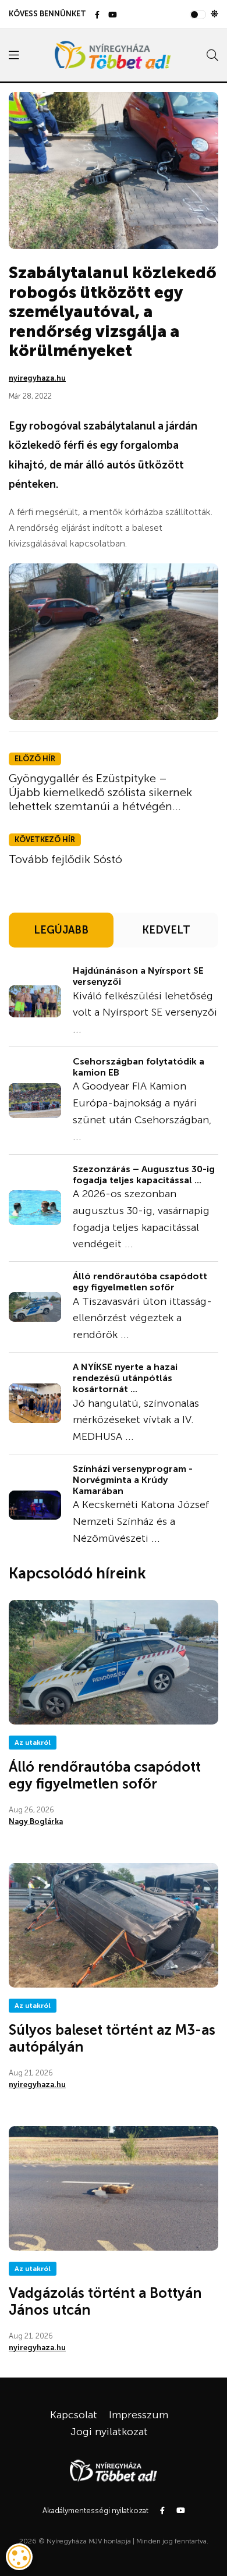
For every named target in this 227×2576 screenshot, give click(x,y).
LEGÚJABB (61, 930)
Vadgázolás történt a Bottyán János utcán (105, 2301)
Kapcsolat (74, 2415)
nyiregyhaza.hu (37, 378)
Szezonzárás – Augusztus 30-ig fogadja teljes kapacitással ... (144, 1175)
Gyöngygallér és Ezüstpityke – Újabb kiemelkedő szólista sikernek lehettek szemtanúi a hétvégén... (100, 792)
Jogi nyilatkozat (109, 2432)
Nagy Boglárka (36, 1821)
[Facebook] (97, 15)
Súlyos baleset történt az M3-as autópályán (112, 2038)
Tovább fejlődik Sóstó (65, 859)
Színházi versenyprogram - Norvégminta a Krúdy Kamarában (133, 1480)
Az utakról (33, 1743)
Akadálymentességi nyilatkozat (95, 2511)
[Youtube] (113, 15)
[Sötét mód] (214, 14)
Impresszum (139, 2415)
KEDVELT (166, 930)
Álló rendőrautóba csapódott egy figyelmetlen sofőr (140, 1282)
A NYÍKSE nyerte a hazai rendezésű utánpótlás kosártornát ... (125, 1378)
